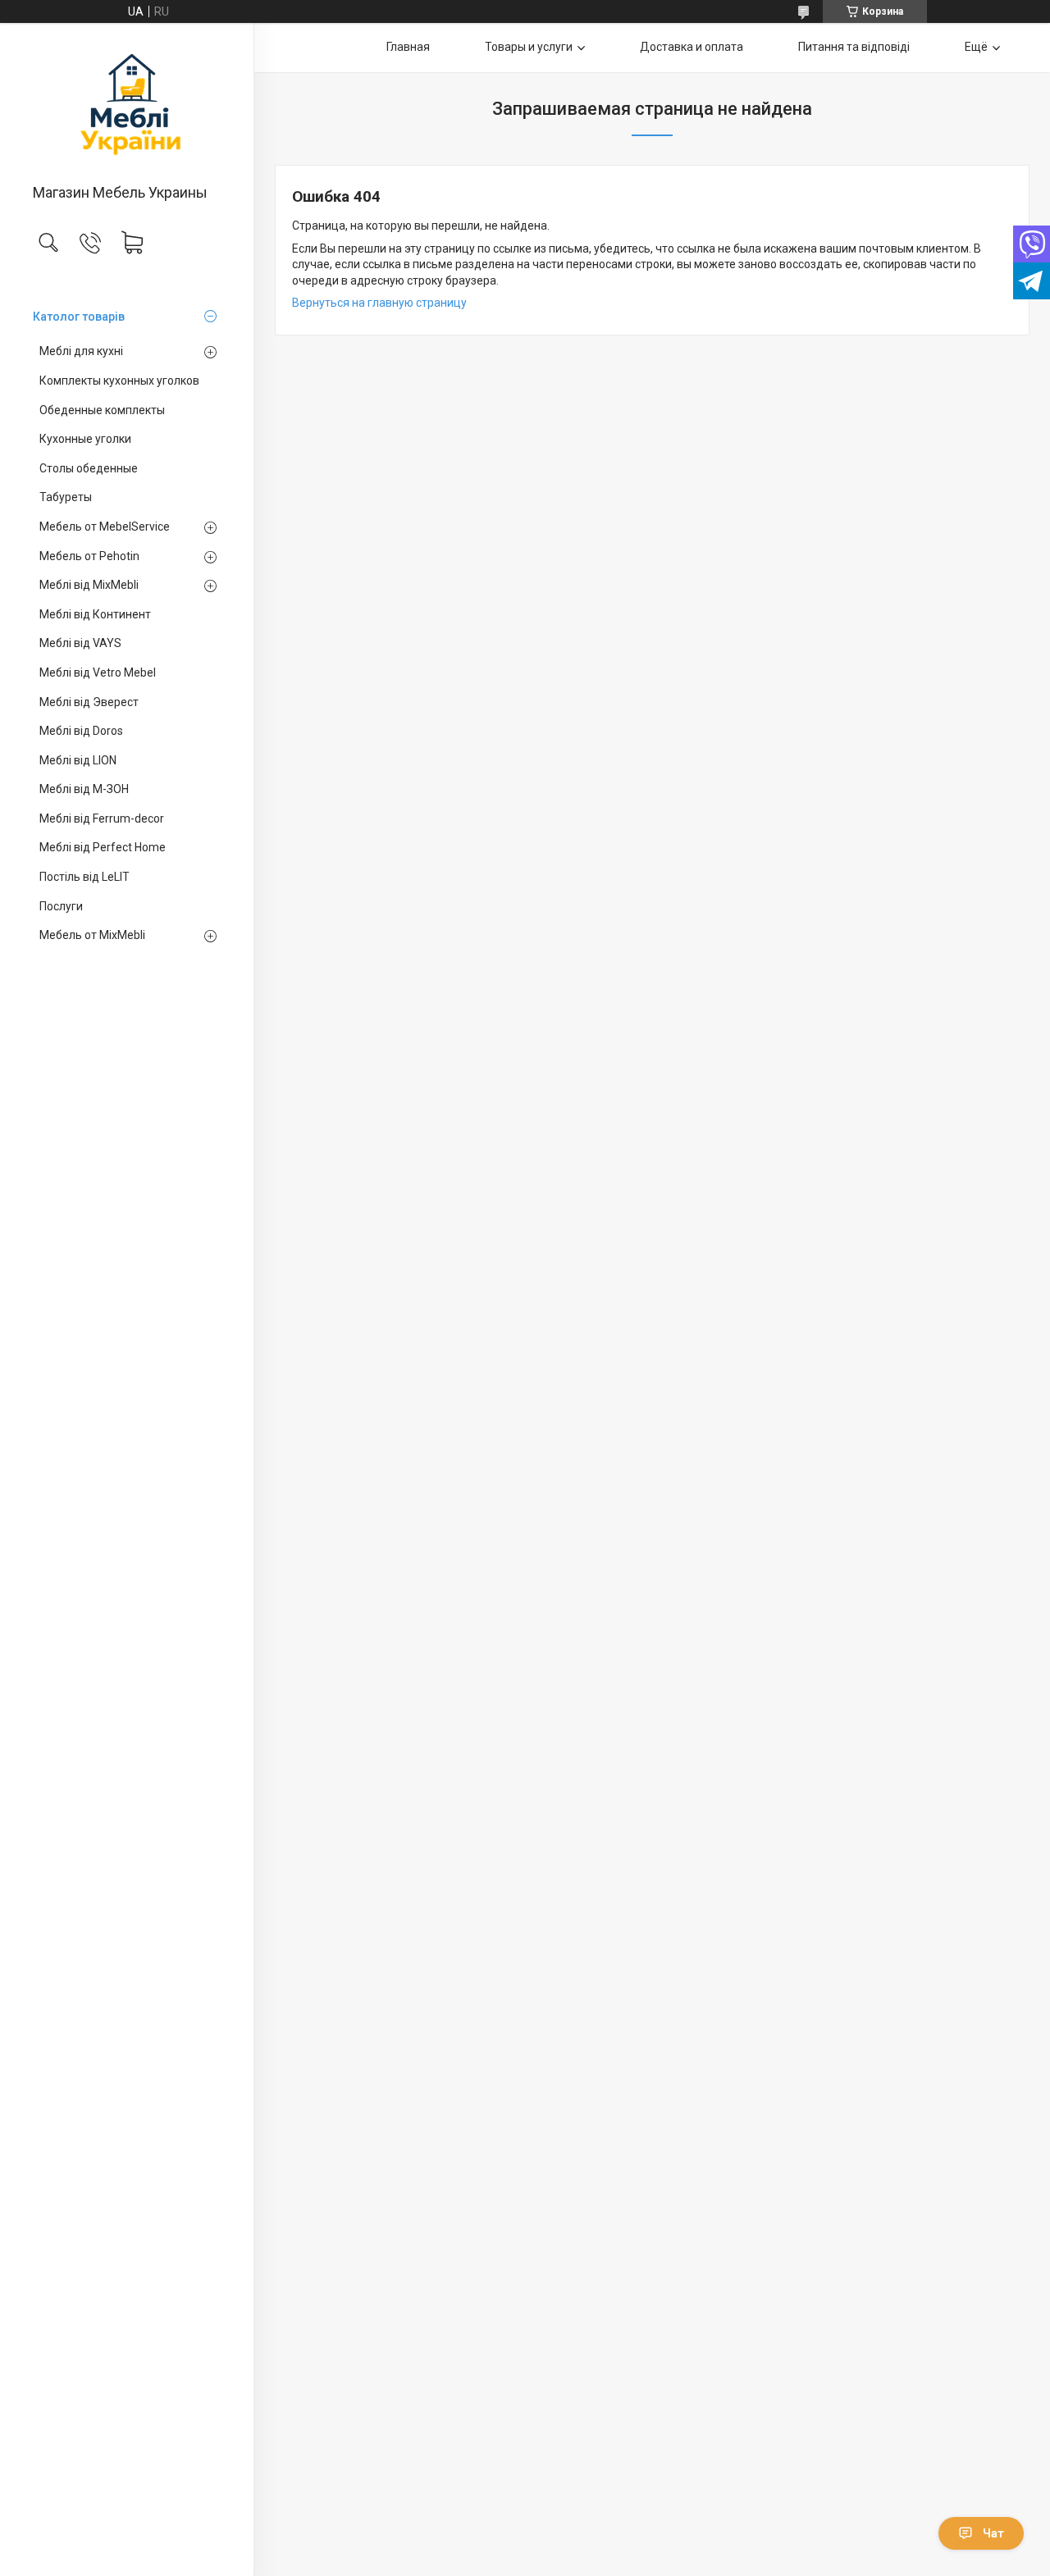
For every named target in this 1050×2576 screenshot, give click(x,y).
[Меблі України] (127, 105)
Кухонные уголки (85, 439)
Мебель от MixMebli (92, 935)
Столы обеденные (89, 468)
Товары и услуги (529, 47)
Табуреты (66, 497)
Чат (993, 2533)
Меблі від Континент (95, 614)
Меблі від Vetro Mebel (98, 672)
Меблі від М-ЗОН (84, 789)
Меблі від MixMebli (89, 585)
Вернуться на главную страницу (379, 303)
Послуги (61, 906)
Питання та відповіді (854, 47)
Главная (408, 47)
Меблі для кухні (81, 351)
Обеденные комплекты (102, 410)
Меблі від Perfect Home (103, 847)
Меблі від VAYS (80, 643)
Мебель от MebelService (105, 527)
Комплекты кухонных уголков (119, 381)
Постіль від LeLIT (84, 877)
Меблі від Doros (81, 731)
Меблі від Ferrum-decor (102, 818)
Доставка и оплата (692, 47)
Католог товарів (79, 317)
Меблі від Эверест (89, 702)
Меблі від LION (78, 760)
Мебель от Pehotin (89, 556)
